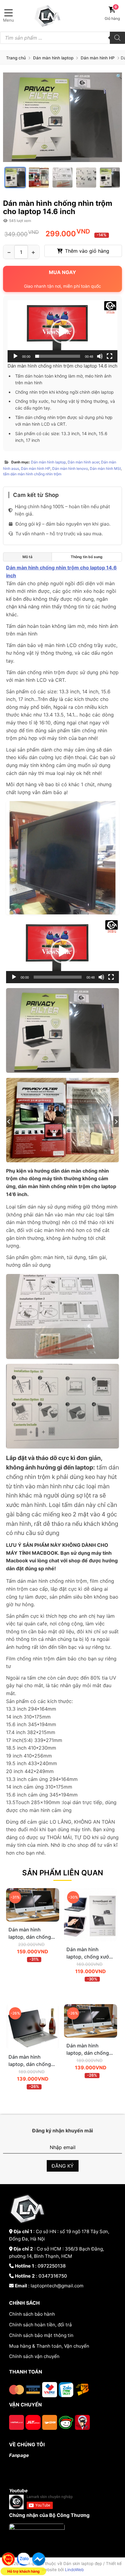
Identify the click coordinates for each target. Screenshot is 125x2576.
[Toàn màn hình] (110, 356)
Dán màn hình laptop (53, 58)
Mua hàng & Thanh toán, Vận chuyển (49, 2346)
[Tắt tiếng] (100, 356)
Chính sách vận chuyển (34, 2356)
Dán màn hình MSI (105, 468)
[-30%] (91, 1940)
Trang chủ (16, 58)
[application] (62, 331)
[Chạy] (15, 356)
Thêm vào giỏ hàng (87, 251)
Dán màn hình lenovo (70, 468)
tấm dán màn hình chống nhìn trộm (32, 474)
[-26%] (33, 2047)
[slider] (58, 356)
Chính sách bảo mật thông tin (41, 2335)
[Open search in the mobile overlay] (62, 38)
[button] (119, 76)
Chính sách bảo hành (32, 2314)
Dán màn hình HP (98, 58)
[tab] (27, 557)
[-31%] (33, 1920)
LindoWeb (74, 2570)
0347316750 (53, 2276)
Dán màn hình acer (83, 462)
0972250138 (52, 2266)
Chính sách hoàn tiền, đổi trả (41, 2325)
